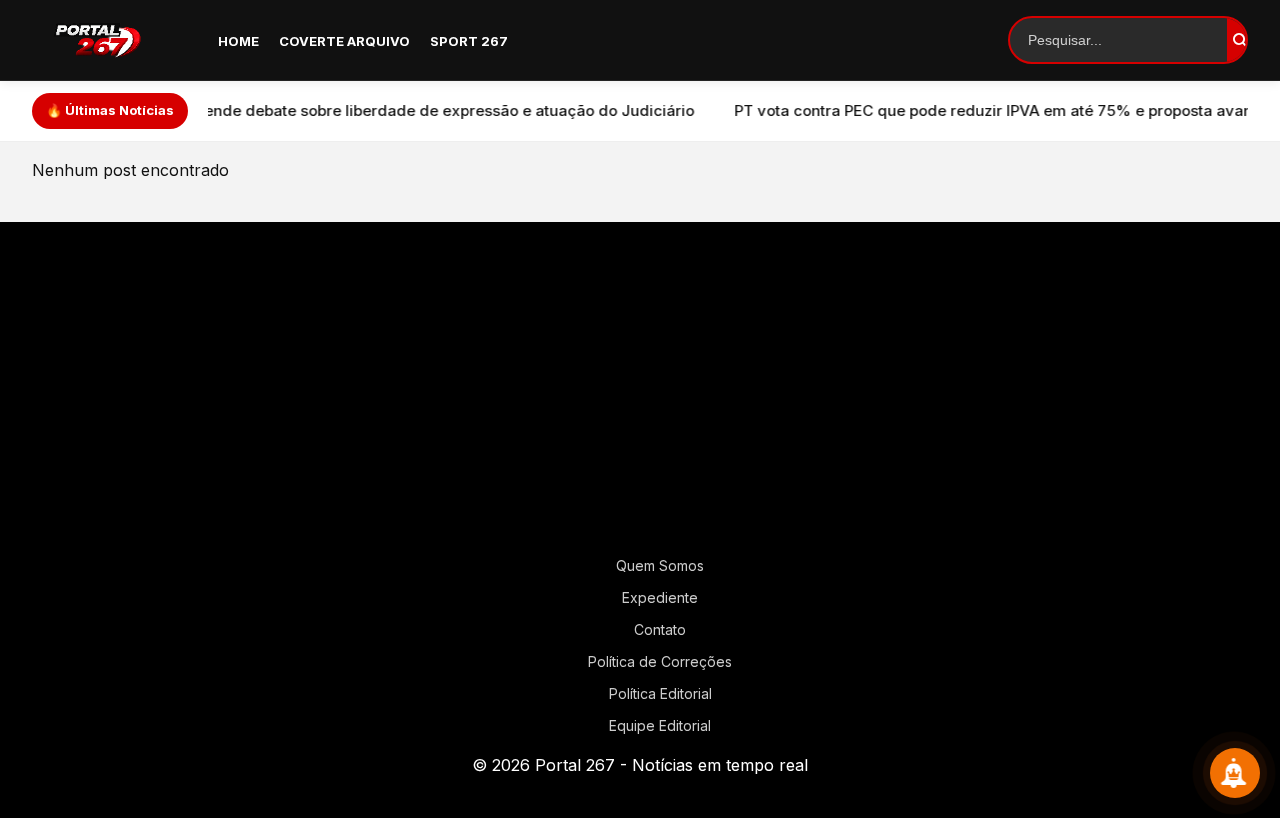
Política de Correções (660, 661)
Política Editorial (660, 693)
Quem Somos (660, 565)
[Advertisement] (640, 397)
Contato (660, 629)
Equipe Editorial (660, 725)
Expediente (660, 597)
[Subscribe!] (1235, 773)
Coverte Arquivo (344, 41)
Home (238, 41)
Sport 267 (469, 41)
